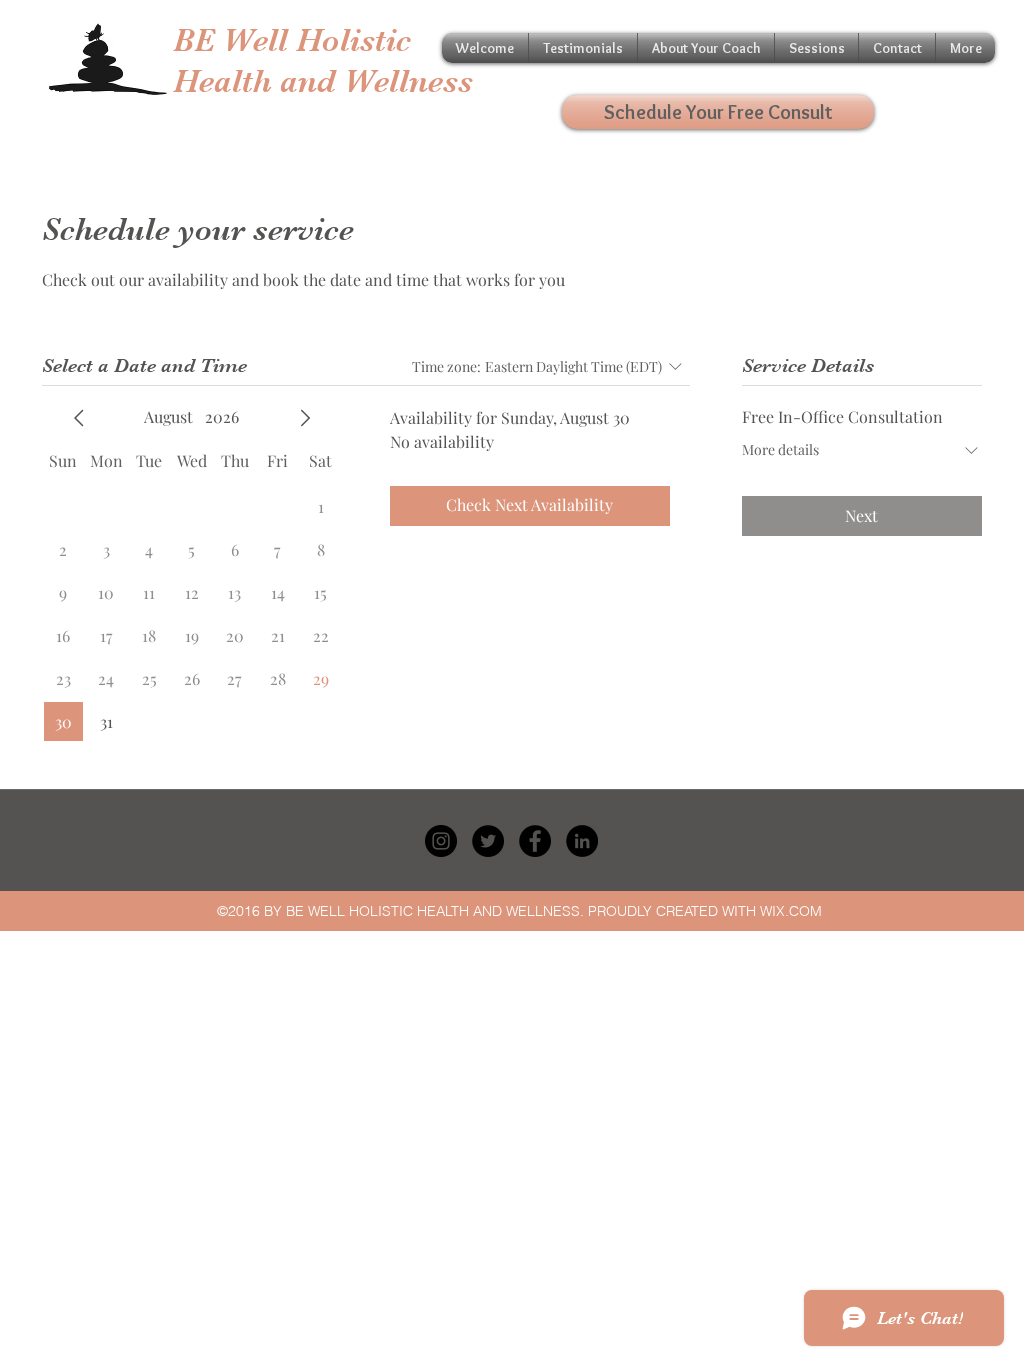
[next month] (305, 418)
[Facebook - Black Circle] (535, 841)
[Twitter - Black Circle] (488, 841)
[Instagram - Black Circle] (441, 841)
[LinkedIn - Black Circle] (582, 841)
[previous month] (79, 418)
